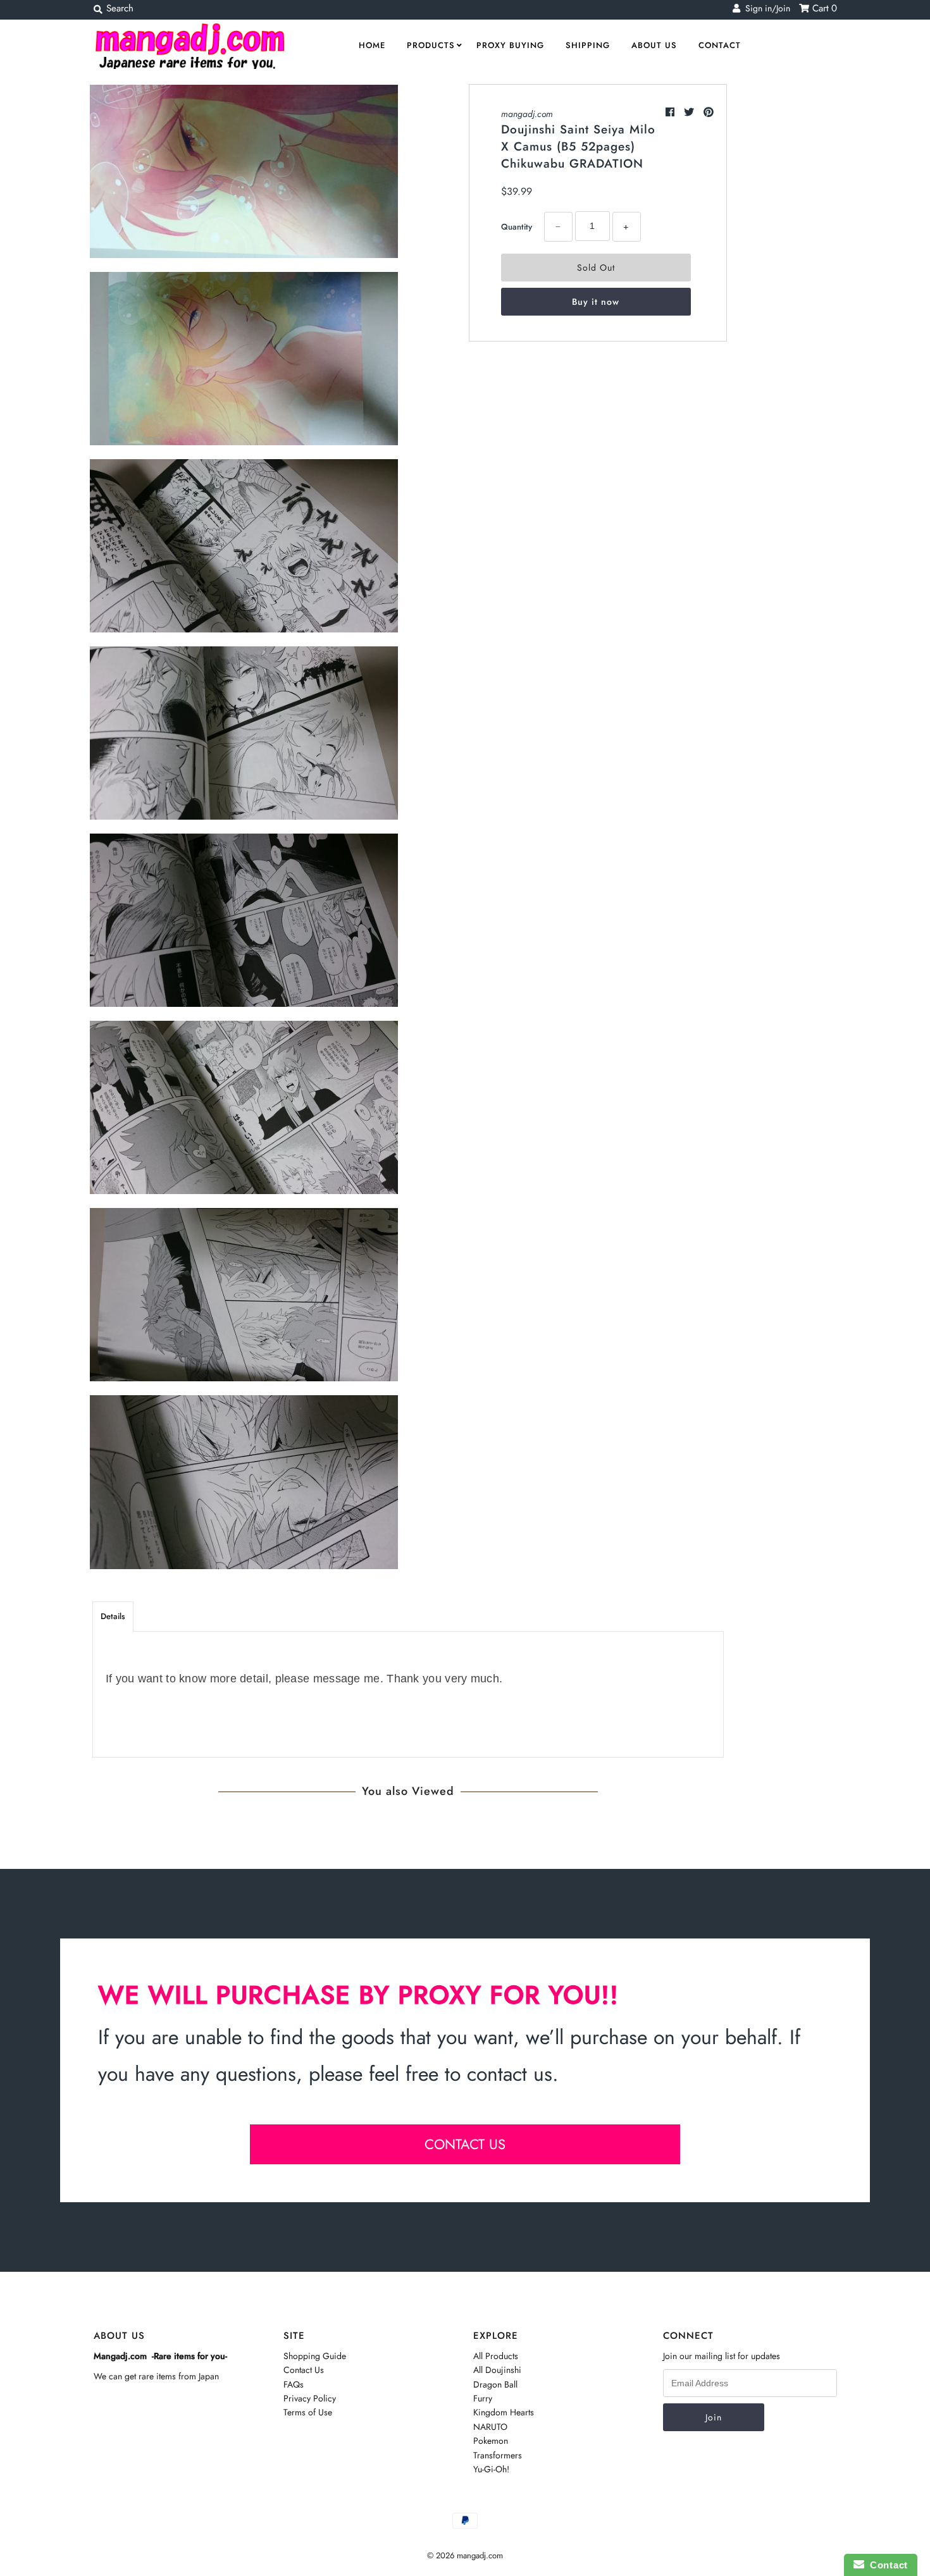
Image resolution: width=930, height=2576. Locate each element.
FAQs (294, 2384)
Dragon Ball (495, 2384)
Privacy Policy (310, 2398)
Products (431, 45)
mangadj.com (527, 114)
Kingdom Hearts (504, 2412)
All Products (496, 2356)
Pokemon (491, 2441)
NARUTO (490, 2427)
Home (372, 45)
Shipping (588, 45)
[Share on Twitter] (691, 112)
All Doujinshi (497, 2370)
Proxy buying (510, 45)
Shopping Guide (315, 2356)
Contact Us (304, 2370)
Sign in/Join (765, 8)
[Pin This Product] (709, 112)
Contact (720, 45)
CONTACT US (465, 2144)
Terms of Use (308, 2412)
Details (113, 1616)
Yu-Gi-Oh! (491, 2469)
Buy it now (596, 302)
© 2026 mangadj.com (465, 2555)
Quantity (517, 227)
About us (654, 45)
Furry (483, 2398)
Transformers (498, 2455)
